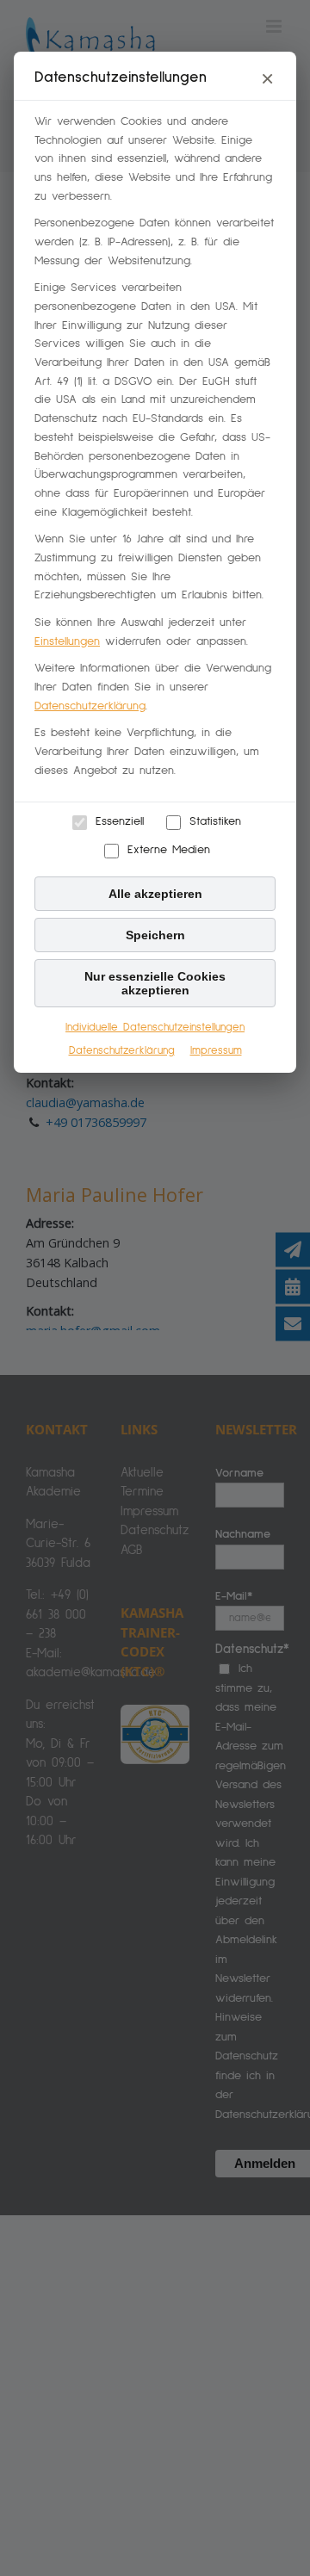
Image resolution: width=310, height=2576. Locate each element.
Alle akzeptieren (155, 894)
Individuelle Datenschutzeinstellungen (155, 1028)
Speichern (155, 935)
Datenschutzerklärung (90, 706)
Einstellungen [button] (67, 641)
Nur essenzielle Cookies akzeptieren (155, 983)
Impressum (216, 1051)
